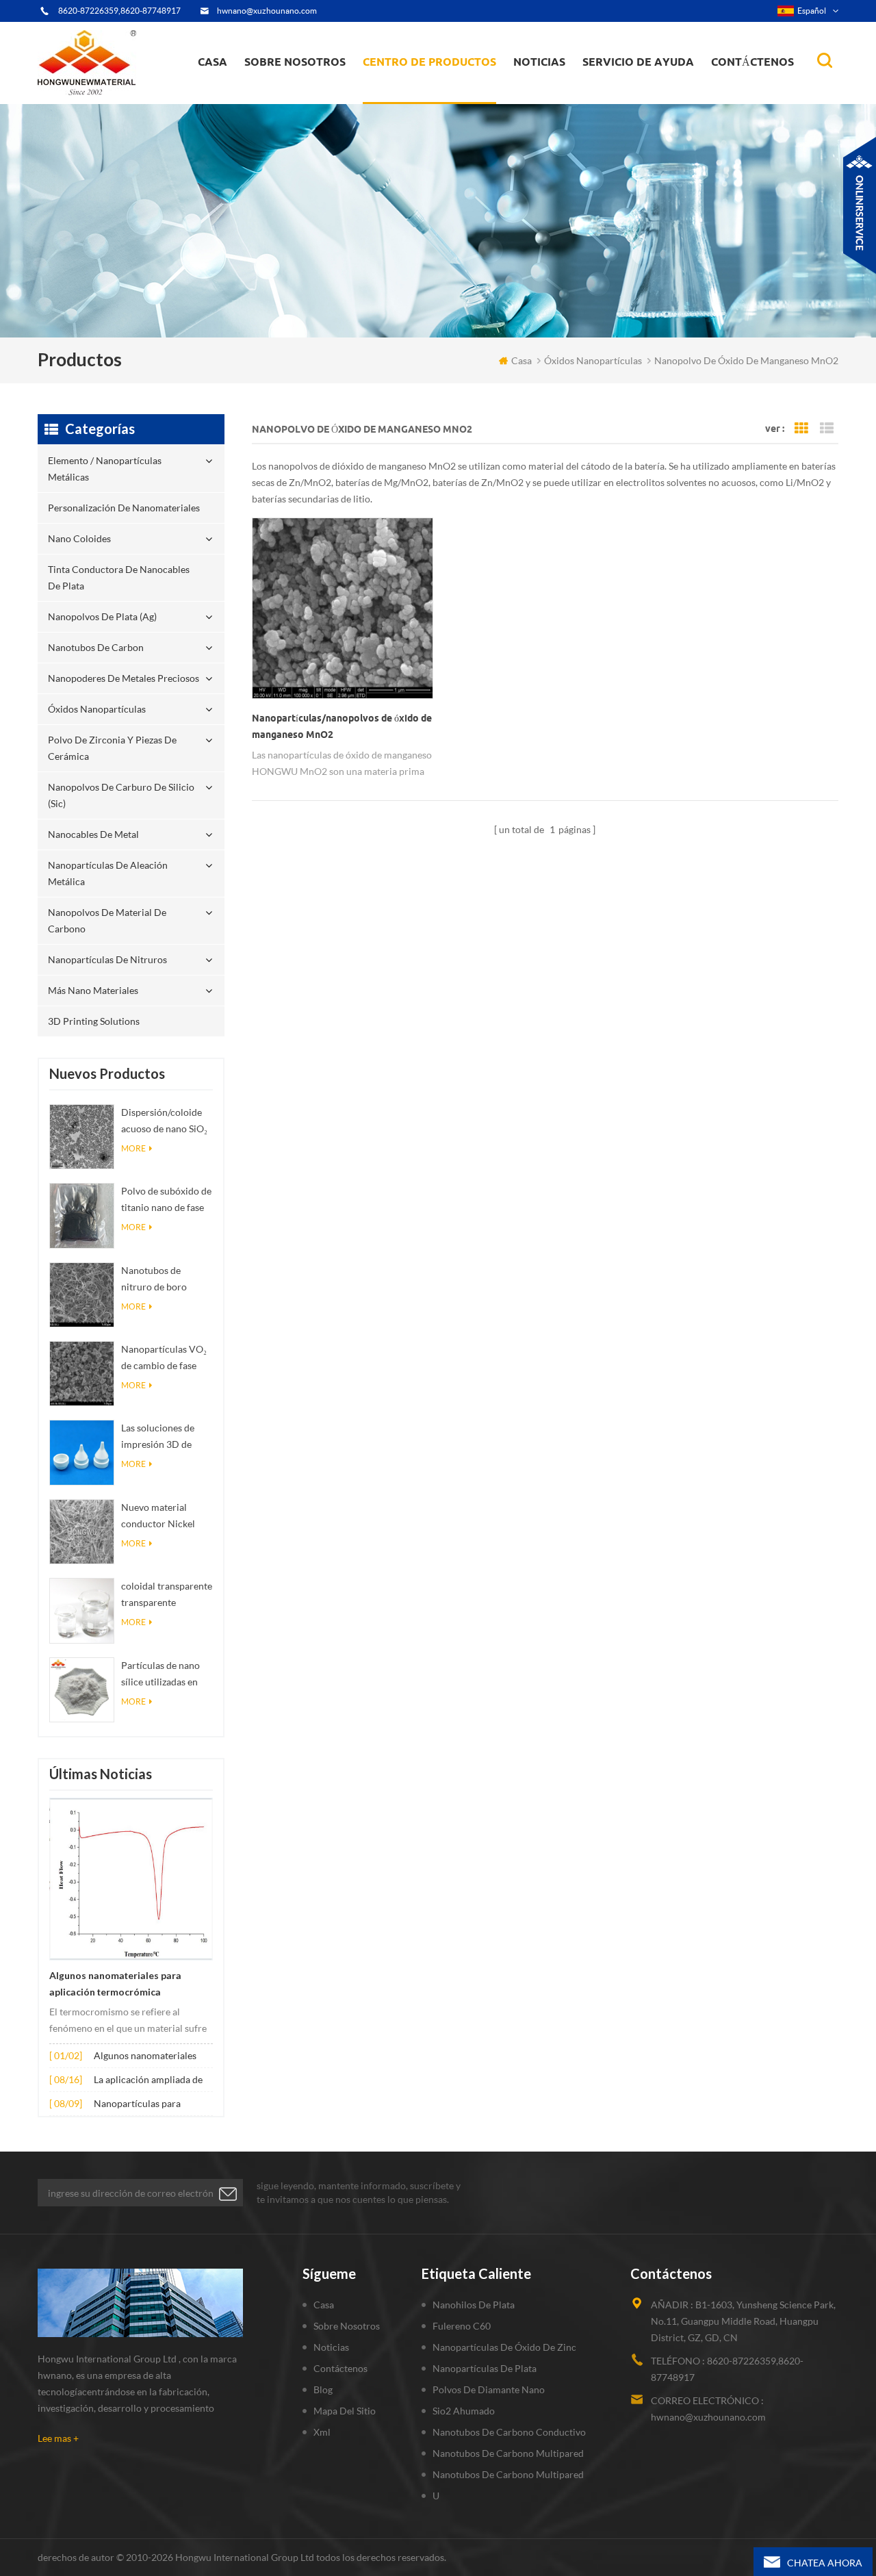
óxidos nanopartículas (97, 709)
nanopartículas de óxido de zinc (504, 2347)
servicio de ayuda (638, 62)
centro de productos (429, 62)
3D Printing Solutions (94, 1021)
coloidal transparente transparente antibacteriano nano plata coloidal (167, 1595)
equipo (270, 100)
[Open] (860, 205)
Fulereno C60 (462, 2326)
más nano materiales (93, 990)
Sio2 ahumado (464, 2411)
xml (322, 2432)
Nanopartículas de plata (485, 2368)
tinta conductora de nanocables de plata (437, 93)
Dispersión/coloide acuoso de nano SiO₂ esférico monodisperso (164, 1122)
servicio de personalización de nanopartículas (320, 91)
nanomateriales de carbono (580, 90)
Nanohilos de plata (474, 2305)
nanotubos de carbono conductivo (509, 2432)
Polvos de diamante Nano (489, 2389)
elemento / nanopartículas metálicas (425, 101)
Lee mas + (58, 2438)
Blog (323, 2389)
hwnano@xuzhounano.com (267, 11)
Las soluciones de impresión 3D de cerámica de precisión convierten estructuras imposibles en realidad (165, 1437)
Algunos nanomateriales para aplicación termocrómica (115, 1984)
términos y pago (288, 97)
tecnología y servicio (295, 103)
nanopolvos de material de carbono (107, 920)
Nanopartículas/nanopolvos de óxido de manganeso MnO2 (342, 726)
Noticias (539, 62)
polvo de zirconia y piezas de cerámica (441, 84)
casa (212, 62)
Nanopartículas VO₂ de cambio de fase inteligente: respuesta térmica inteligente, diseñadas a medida (167, 1359)
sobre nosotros (295, 62)
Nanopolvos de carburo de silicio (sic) (121, 795)
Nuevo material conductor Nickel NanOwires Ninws (160, 1517)
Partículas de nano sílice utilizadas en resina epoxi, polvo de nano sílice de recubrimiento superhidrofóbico (161, 1675)
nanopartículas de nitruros (107, 959)
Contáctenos (752, 62)
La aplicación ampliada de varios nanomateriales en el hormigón (152, 2081)
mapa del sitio (345, 2411)
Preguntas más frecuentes (305, 95)
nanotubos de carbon (96, 647)
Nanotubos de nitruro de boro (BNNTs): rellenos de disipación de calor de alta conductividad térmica (167, 1280)
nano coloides (408, 95)
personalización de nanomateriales (413, 98)
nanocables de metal (93, 834)
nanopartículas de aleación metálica (108, 873)
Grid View (801, 429)
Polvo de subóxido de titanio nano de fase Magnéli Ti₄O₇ (166, 1200)
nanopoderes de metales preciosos (442, 87)
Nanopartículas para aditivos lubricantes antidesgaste (137, 2105)
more (133, 1148)
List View (827, 429)
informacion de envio (298, 93)
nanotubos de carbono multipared (508, 2453)
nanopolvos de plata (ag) (442, 90)
